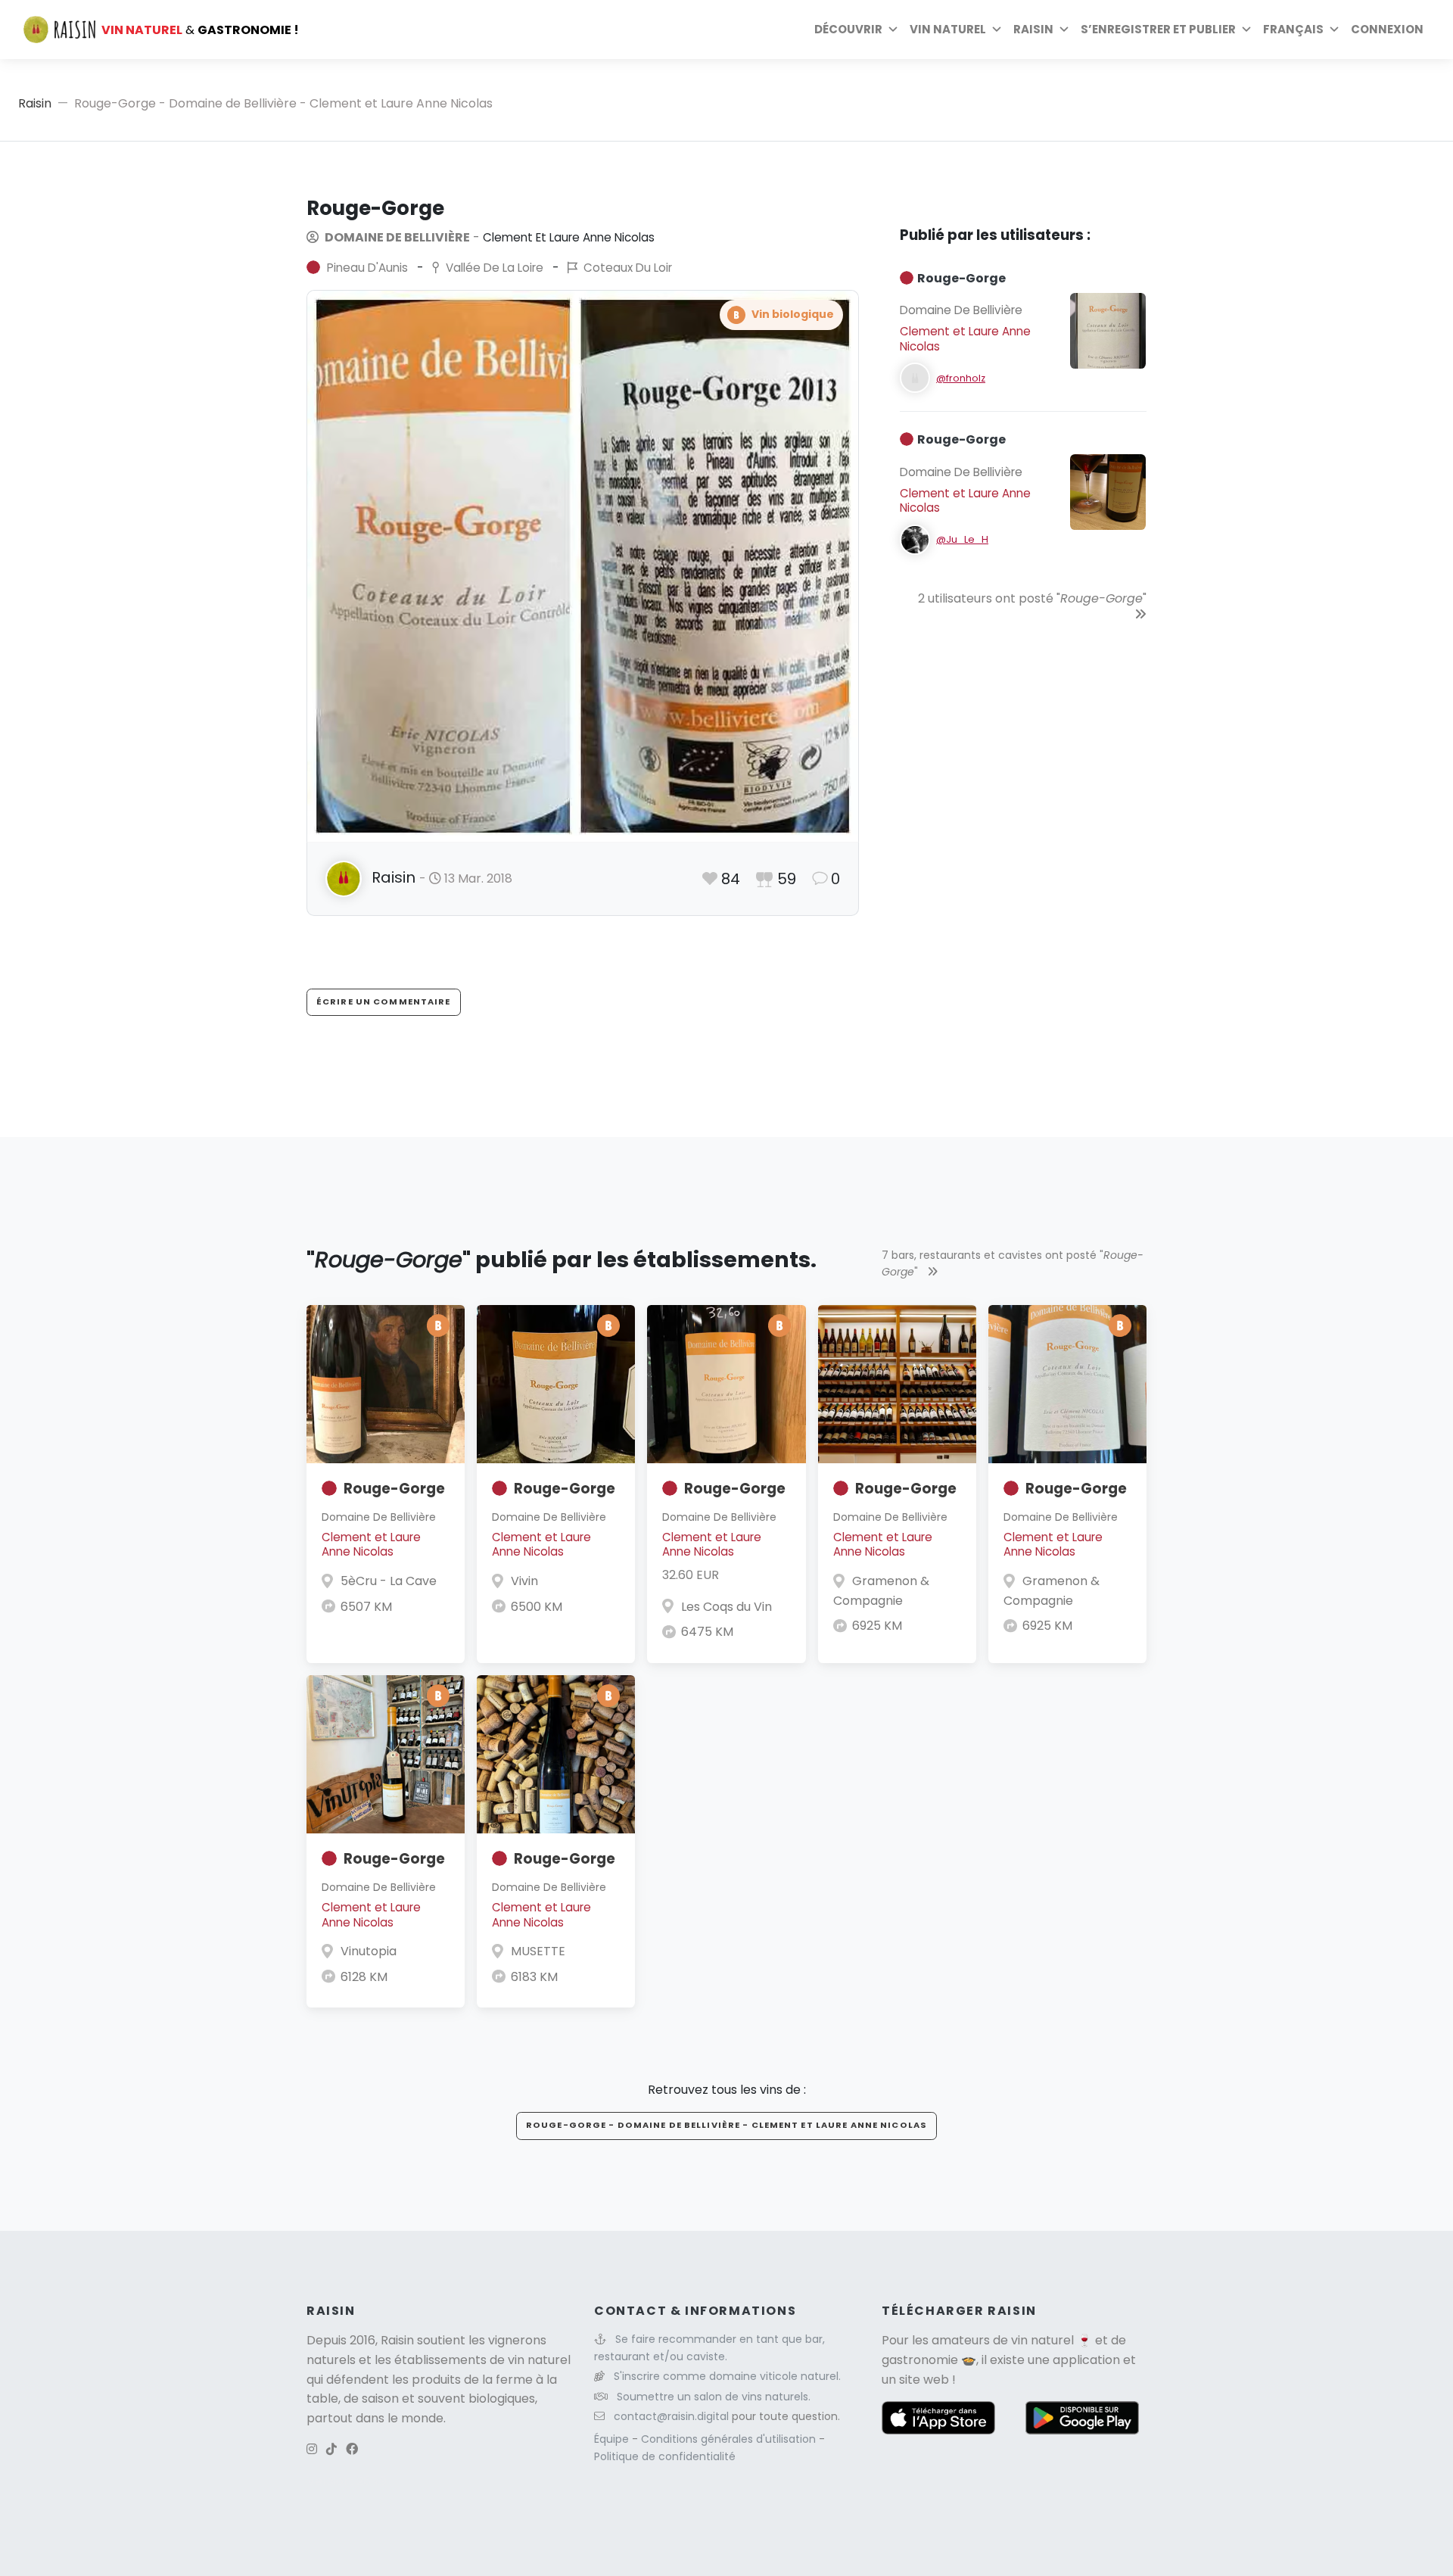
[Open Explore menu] (893, 30)
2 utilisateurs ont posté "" (1032, 598)
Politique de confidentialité (665, 2456)
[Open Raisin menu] (1064, 30)
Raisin (35, 103)
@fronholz (961, 378)
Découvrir (848, 29)
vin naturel (1042, 2340)
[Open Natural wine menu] (997, 30)
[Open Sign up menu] (1246, 30)
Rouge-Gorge (394, 1489)
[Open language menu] (1334, 30)
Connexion (1387, 29)
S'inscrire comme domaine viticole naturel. (727, 2376)
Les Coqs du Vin (726, 1607)
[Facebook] (352, 2449)
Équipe (613, 2439)
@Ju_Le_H (962, 539)
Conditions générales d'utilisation (730, 2439)
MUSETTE (538, 1951)
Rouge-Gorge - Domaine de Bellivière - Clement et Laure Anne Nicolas (726, 2125)
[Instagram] (312, 2449)
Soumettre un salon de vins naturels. (714, 2397)
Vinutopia (369, 1951)
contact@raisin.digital (671, 2416)
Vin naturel (948, 29)
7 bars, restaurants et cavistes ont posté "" (1013, 1263)
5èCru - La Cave (389, 1581)
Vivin (524, 1581)
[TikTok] (331, 2449)
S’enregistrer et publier (1158, 29)
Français (1293, 29)
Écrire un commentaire (384, 1001)
